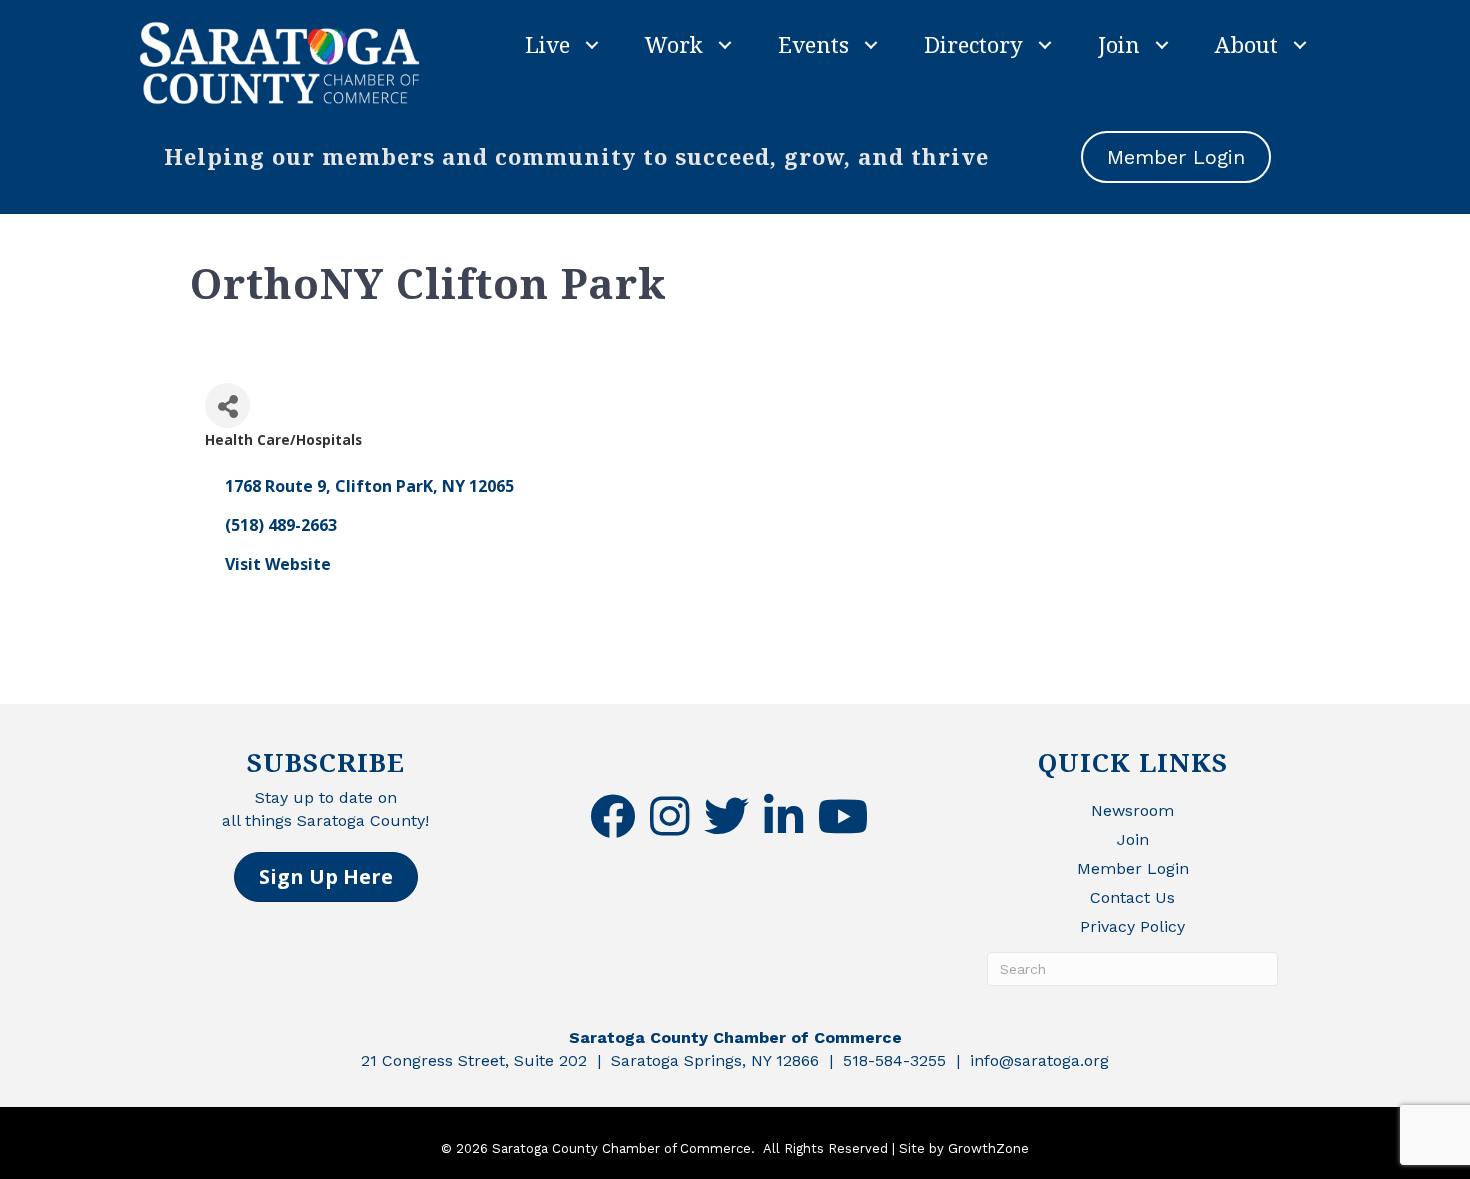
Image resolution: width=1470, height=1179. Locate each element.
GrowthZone (988, 1148)
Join (1119, 44)
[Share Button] (227, 405)
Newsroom (1132, 810)
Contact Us (1132, 897)
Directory (973, 44)
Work (674, 44)
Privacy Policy (1132, 926)
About (1246, 44)
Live (547, 44)
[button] (326, 877)
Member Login (1133, 868)
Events (813, 44)
